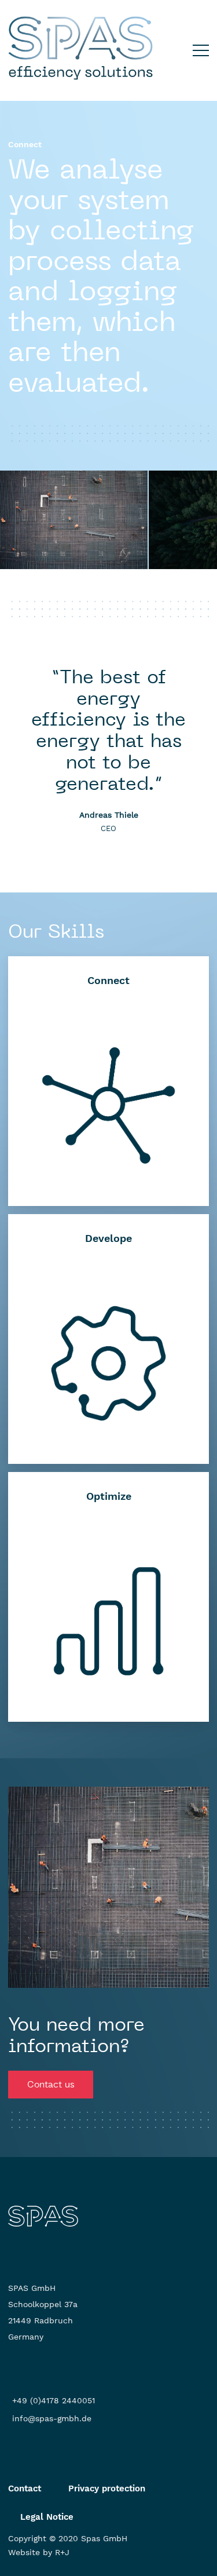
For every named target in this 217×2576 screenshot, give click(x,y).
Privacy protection (107, 2488)
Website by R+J (39, 2552)
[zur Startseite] (43, 2216)
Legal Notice (47, 2517)
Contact (25, 2488)
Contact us (51, 2084)
